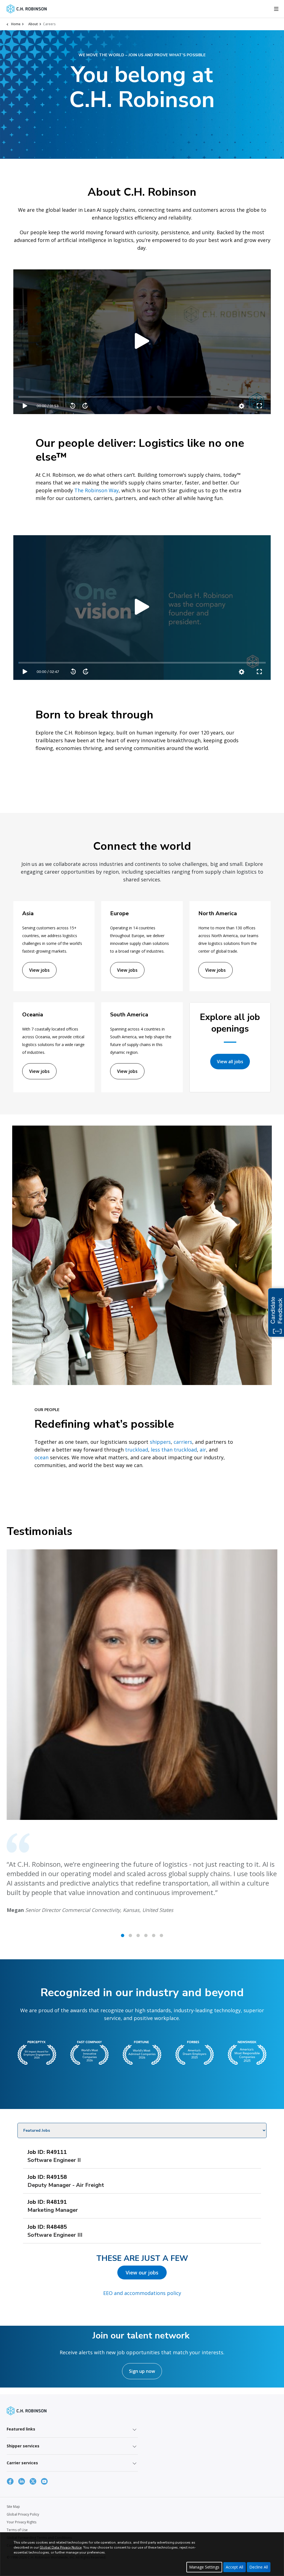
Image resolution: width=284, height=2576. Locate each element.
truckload (137, 1450)
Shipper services (23, 2446)
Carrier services (22, 2463)
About (33, 24)
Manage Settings (204, 2567)
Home (16, 24)
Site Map (13, 2507)
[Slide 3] (146, 1935)
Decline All (259, 2567)
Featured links (21, 2429)
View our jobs (142, 2273)
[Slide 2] (138, 1935)
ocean (41, 1457)
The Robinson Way (97, 490)
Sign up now (142, 2371)
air (203, 1450)
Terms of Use (17, 2530)
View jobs (39, 970)
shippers (160, 1442)
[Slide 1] (130, 1935)
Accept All (234, 2567)
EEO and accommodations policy (142, 2293)
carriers (183, 1442)
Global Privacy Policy (23, 2514)
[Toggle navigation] (276, 9)
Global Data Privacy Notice (61, 2547)
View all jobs (230, 1062)
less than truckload (174, 1450)
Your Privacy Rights (21, 2522)
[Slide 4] (154, 1935)
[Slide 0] (123, 1935)
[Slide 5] (161, 1935)
